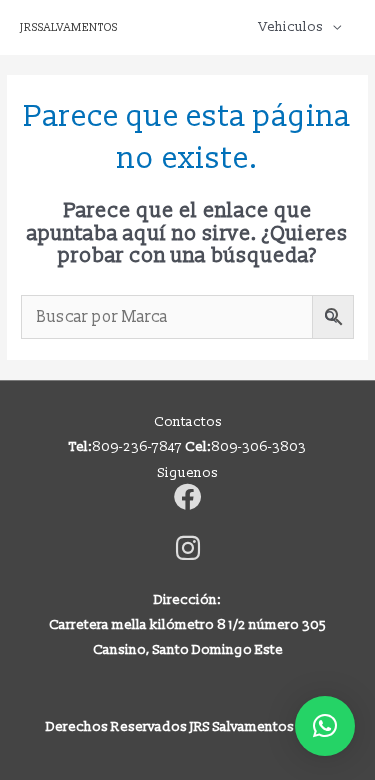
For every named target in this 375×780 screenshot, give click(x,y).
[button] (325, 726)
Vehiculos (291, 26)
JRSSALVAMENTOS (69, 27)
